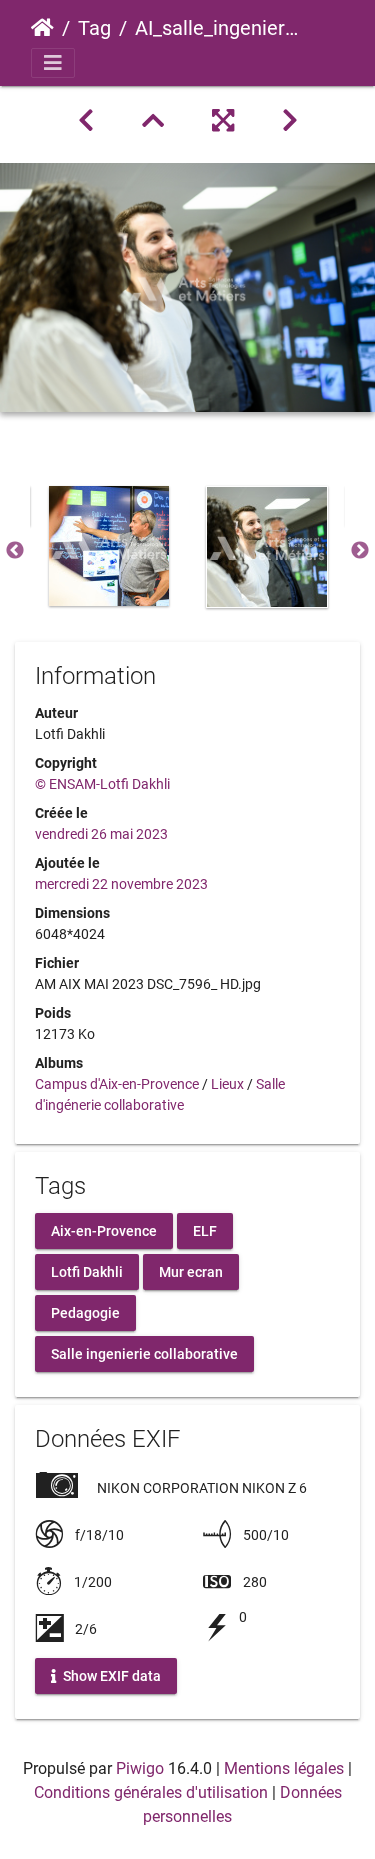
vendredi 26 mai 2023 (101, 834)
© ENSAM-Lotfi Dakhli (102, 784)
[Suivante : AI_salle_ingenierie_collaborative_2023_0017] (290, 121)
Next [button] (360, 551)
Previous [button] (15, 551)
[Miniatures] (153, 121)
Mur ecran (191, 1272)
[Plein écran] (223, 121)
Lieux (227, 1084)
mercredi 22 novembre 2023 (121, 884)
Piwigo (140, 1768)
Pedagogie (85, 1313)
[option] (109, 546)
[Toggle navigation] (53, 63)
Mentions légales (284, 1768)
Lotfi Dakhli (87, 1272)
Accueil (42, 28)
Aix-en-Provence (104, 1231)
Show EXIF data (110, 1675)
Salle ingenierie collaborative (144, 1354)
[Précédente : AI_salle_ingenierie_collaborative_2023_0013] (86, 121)
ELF (205, 1231)
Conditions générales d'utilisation (151, 1792)
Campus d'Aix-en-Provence (117, 1084)
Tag (94, 28)
